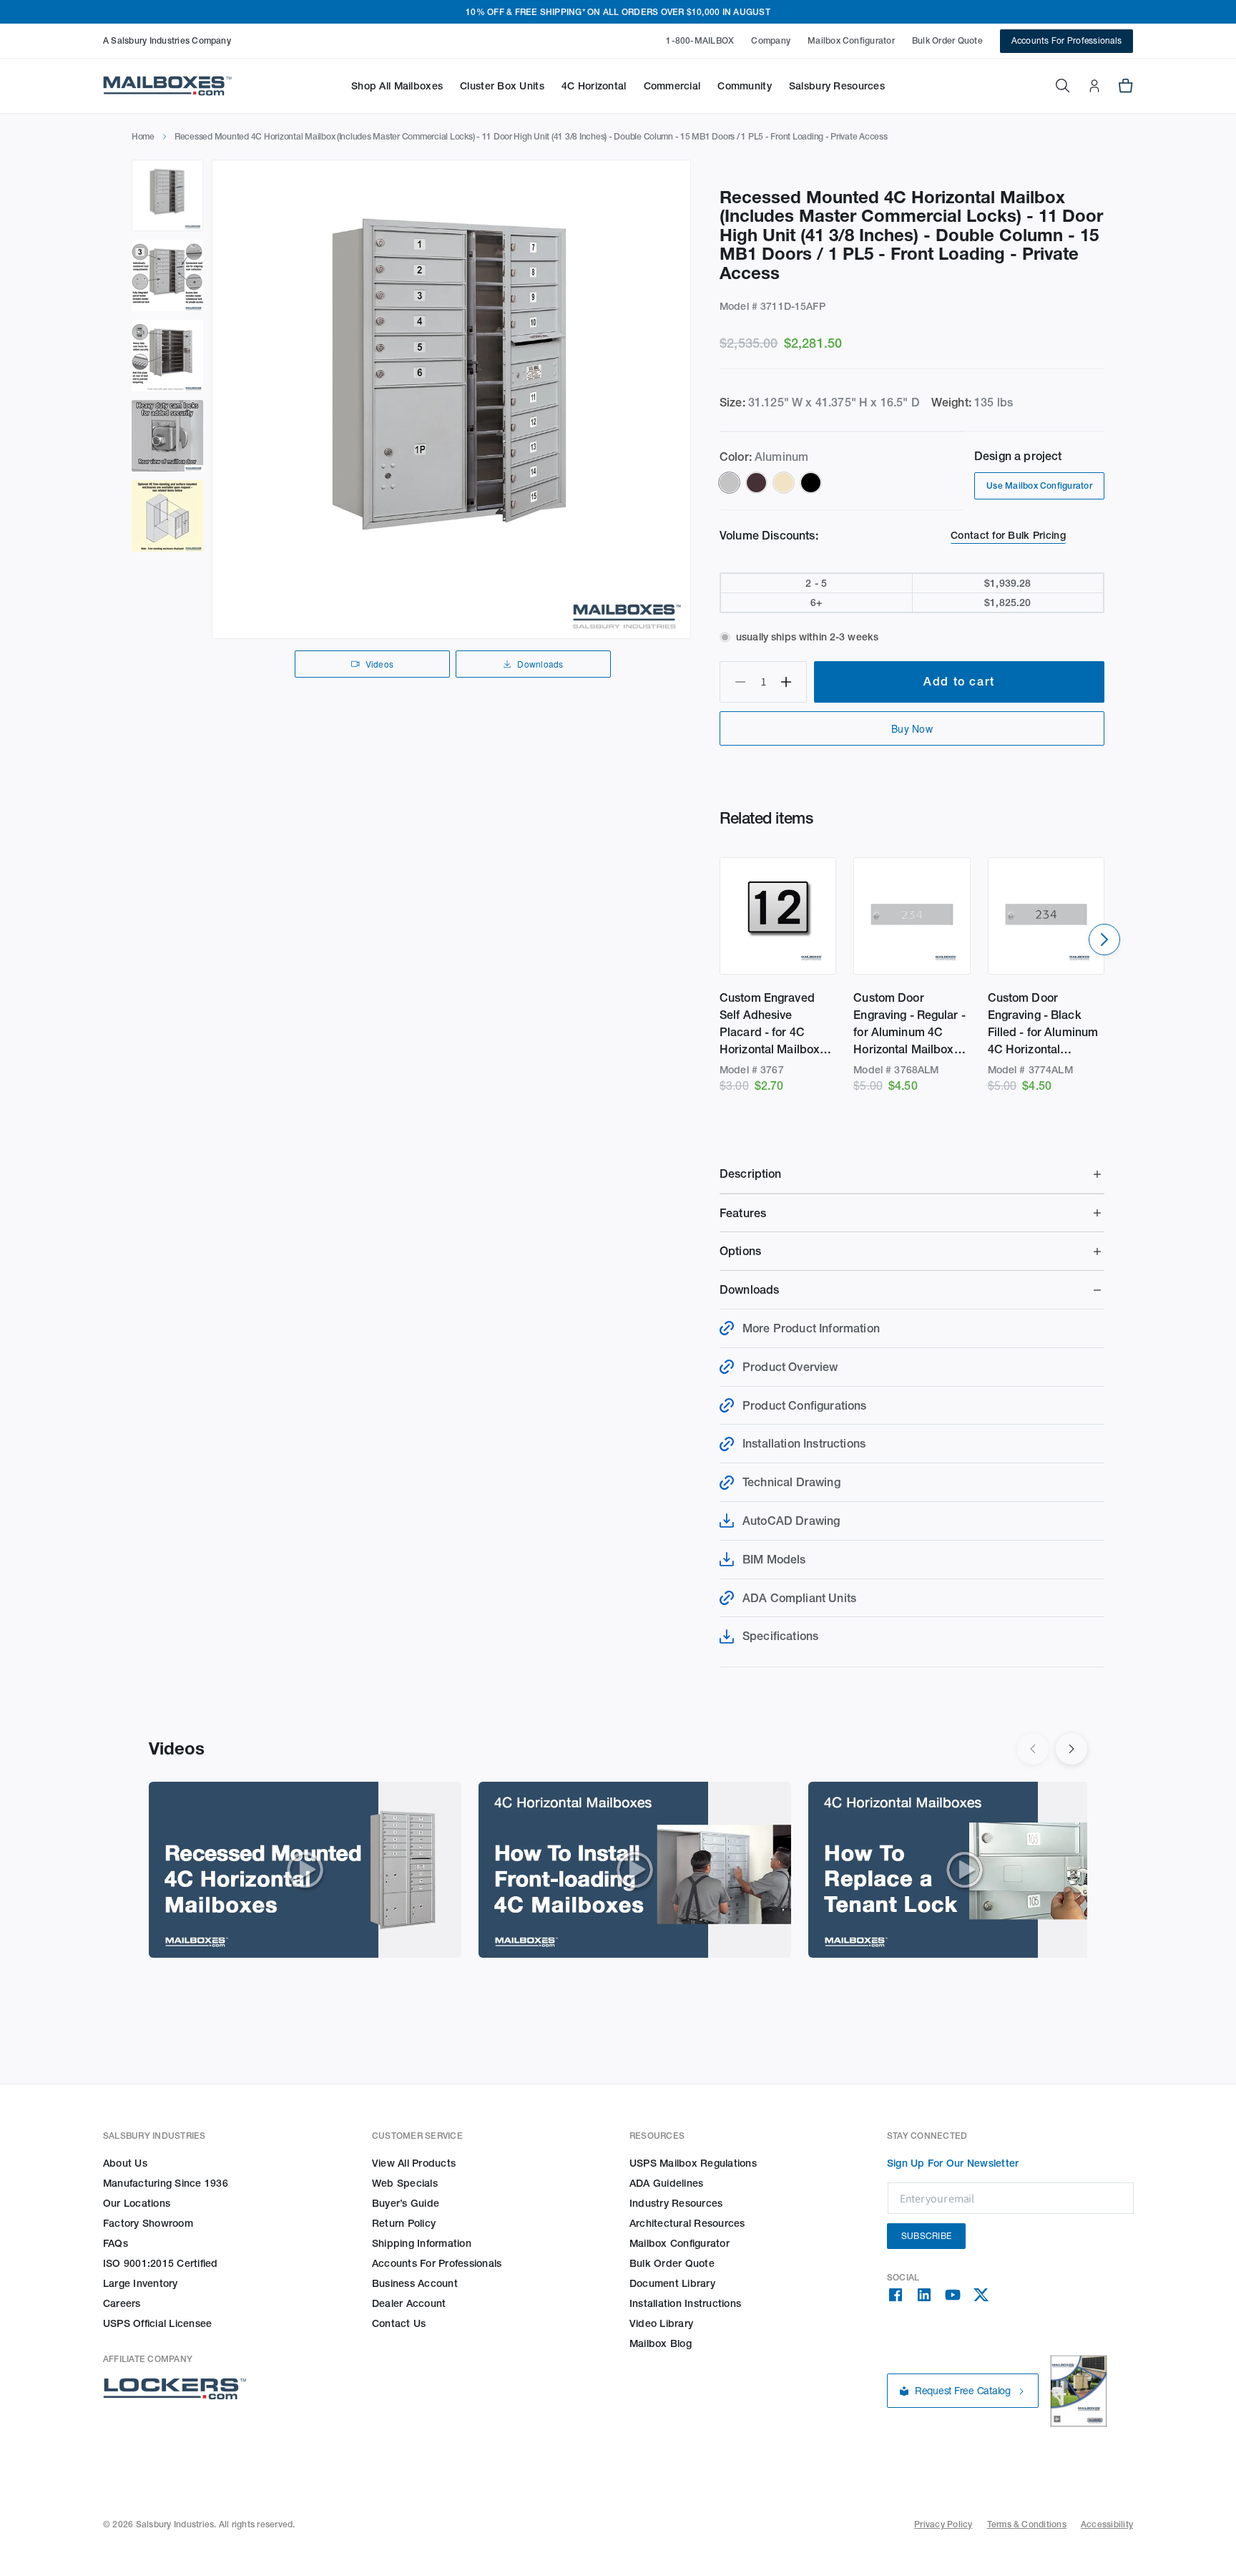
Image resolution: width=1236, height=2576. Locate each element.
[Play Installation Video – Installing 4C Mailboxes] (635, 1870)
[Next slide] (1104, 940)
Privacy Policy (943, 2524)
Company (771, 40)
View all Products (414, 2163)
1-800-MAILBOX (700, 40)
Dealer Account (409, 2303)
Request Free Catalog (963, 2391)
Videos (379, 664)
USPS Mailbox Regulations (693, 2163)
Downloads (540, 664)
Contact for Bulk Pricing (1008, 535)
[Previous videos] (1033, 1749)
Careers (122, 2303)
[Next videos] (1071, 1749)
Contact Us (399, 2323)
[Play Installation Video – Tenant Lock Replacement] (965, 1870)
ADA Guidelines (666, 2183)
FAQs (116, 2243)
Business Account (415, 2283)
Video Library (661, 2323)
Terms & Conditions (1027, 2524)
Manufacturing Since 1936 (166, 2183)
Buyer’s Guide (406, 2203)
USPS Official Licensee (157, 2323)
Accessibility (1107, 2524)
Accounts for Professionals (437, 2263)
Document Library (672, 2283)
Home (143, 136)
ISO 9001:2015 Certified (161, 2263)
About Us (125, 2163)
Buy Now (912, 728)
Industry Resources (676, 2203)
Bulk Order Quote (947, 40)
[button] (397, 86)
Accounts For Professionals (1066, 40)
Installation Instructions (685, 2303)
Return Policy (404, 2223)
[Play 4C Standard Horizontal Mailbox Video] (305, 1870)
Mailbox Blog (661, 2343)
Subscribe (926, 2236)
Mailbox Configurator (851, 40)
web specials (405, 2183)
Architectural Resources (687, 2223)
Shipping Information (422, 2243)
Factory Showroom (148, 2223)
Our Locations (137, 2203)
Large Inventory (141, 2283)
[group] (451, 399)
